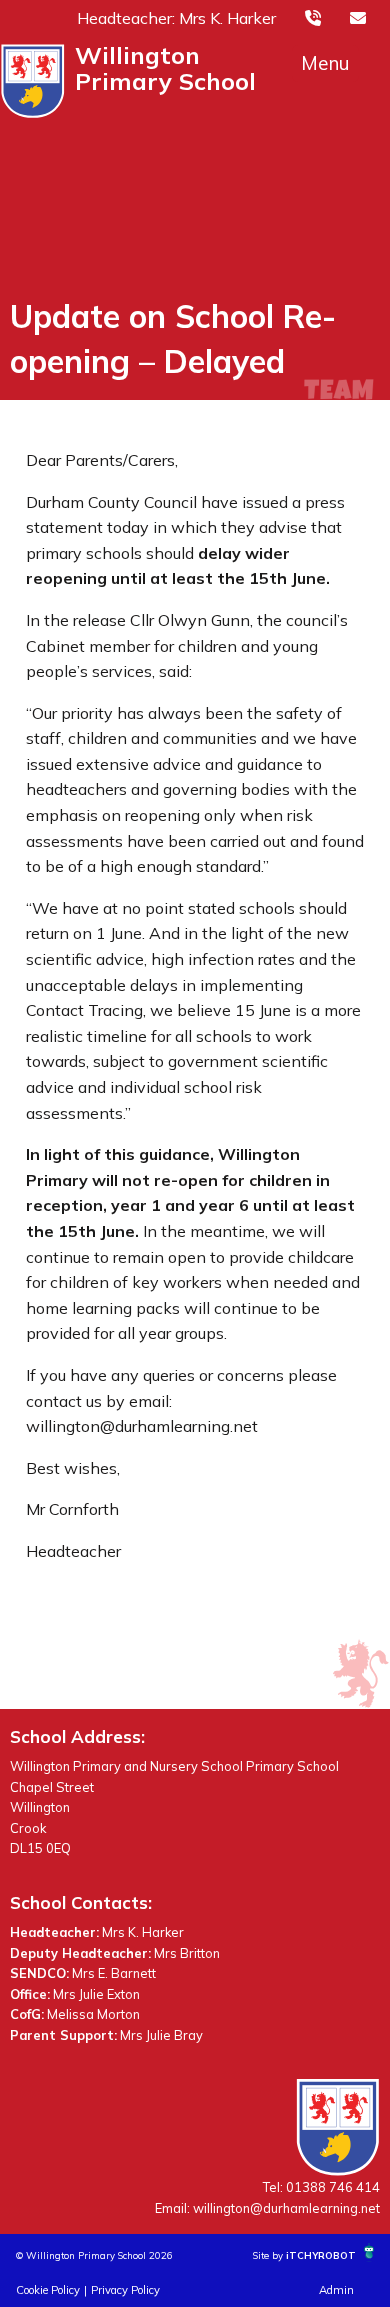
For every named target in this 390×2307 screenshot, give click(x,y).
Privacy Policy (125, 2290)
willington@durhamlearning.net (286, 2208)
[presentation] (313, 17)
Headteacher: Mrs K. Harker (176, 18)
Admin (336, 2290)
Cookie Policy (48, 2290)
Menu (325, 63)
